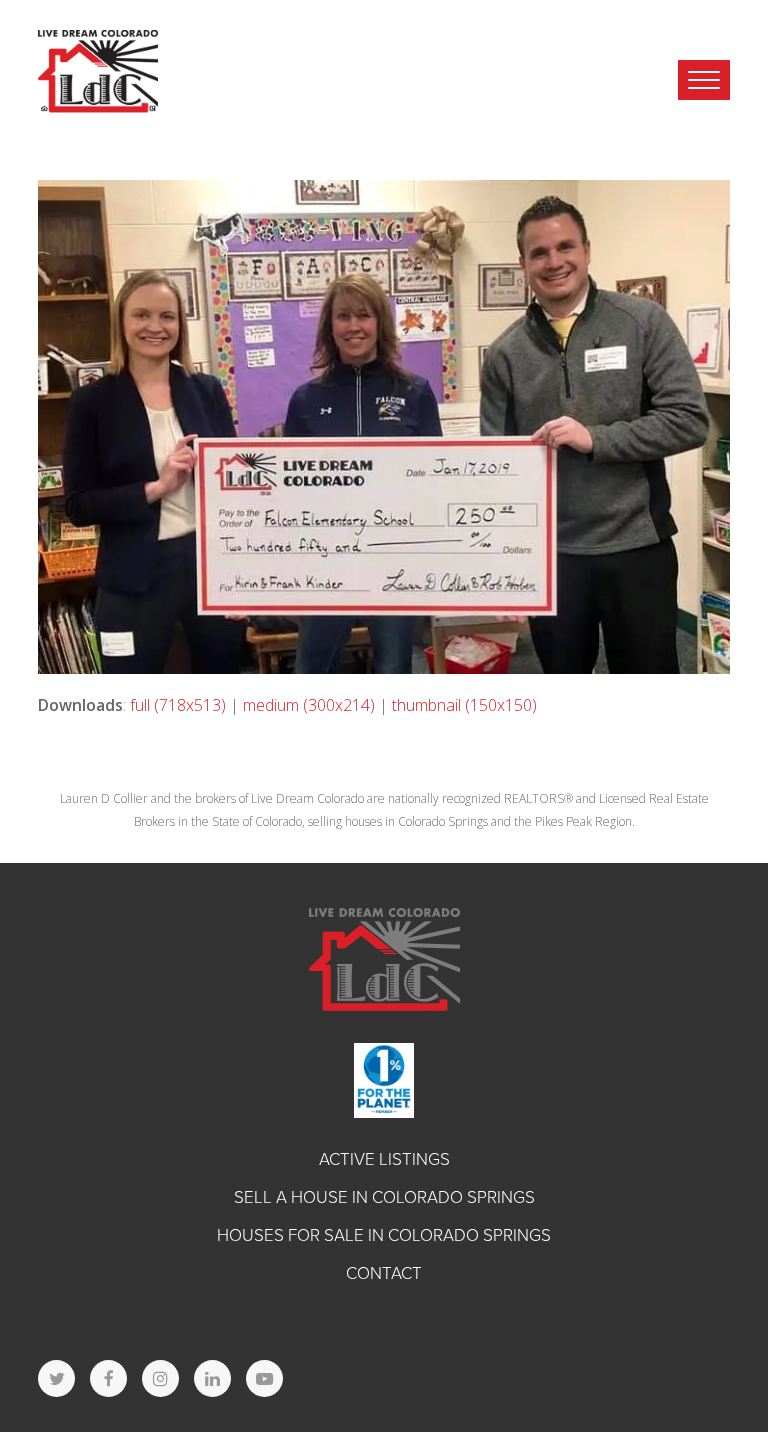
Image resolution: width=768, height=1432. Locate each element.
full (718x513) (178, 705)
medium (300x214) (309, 705)
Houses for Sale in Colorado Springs (384, 1235)
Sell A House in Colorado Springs (384, 1197)
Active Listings (384, 1159)
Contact (384, 1273)
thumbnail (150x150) (464, 705)
